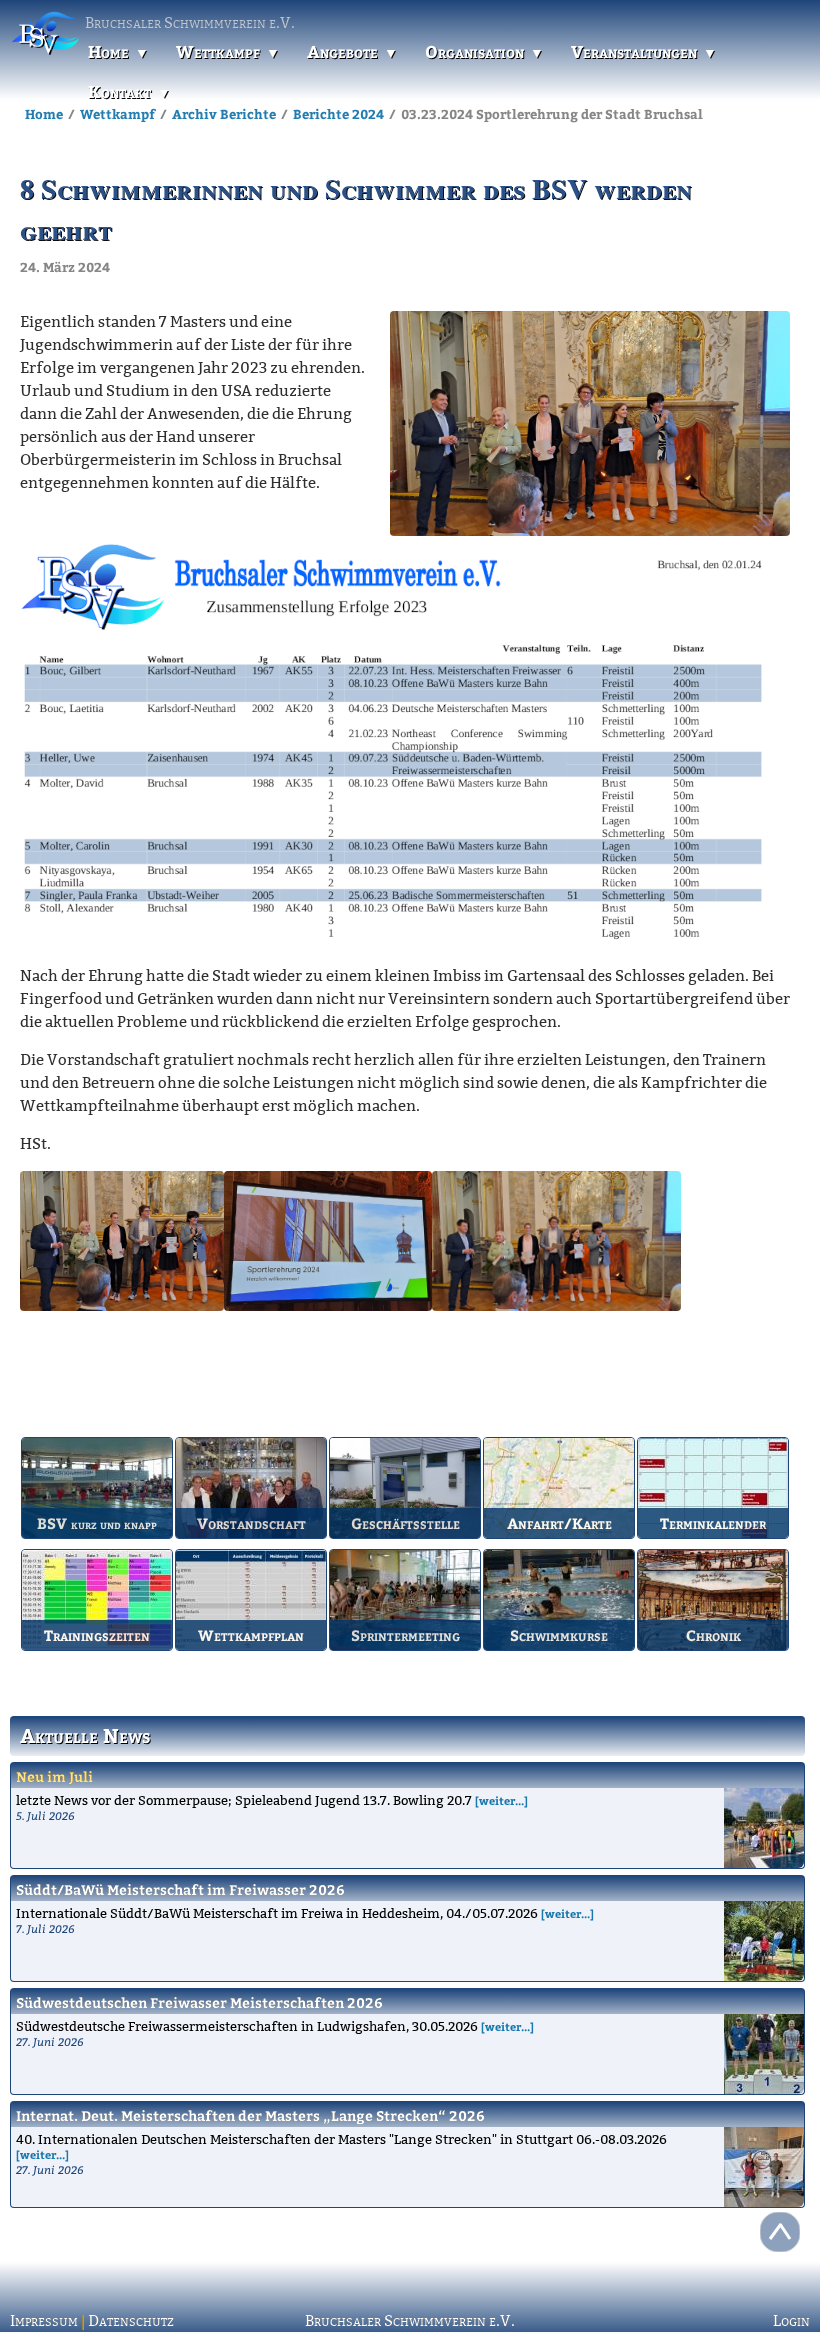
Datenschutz (131, 2321)
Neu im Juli (54, 1776)
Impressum (44, 2321)
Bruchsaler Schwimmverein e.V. (410, 2321)
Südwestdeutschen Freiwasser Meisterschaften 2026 (199, 2002)
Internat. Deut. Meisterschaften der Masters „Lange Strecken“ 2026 (250, 2115)
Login (791, 2321)
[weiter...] (501, 1800)
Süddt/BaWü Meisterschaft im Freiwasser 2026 (180, 1889)
